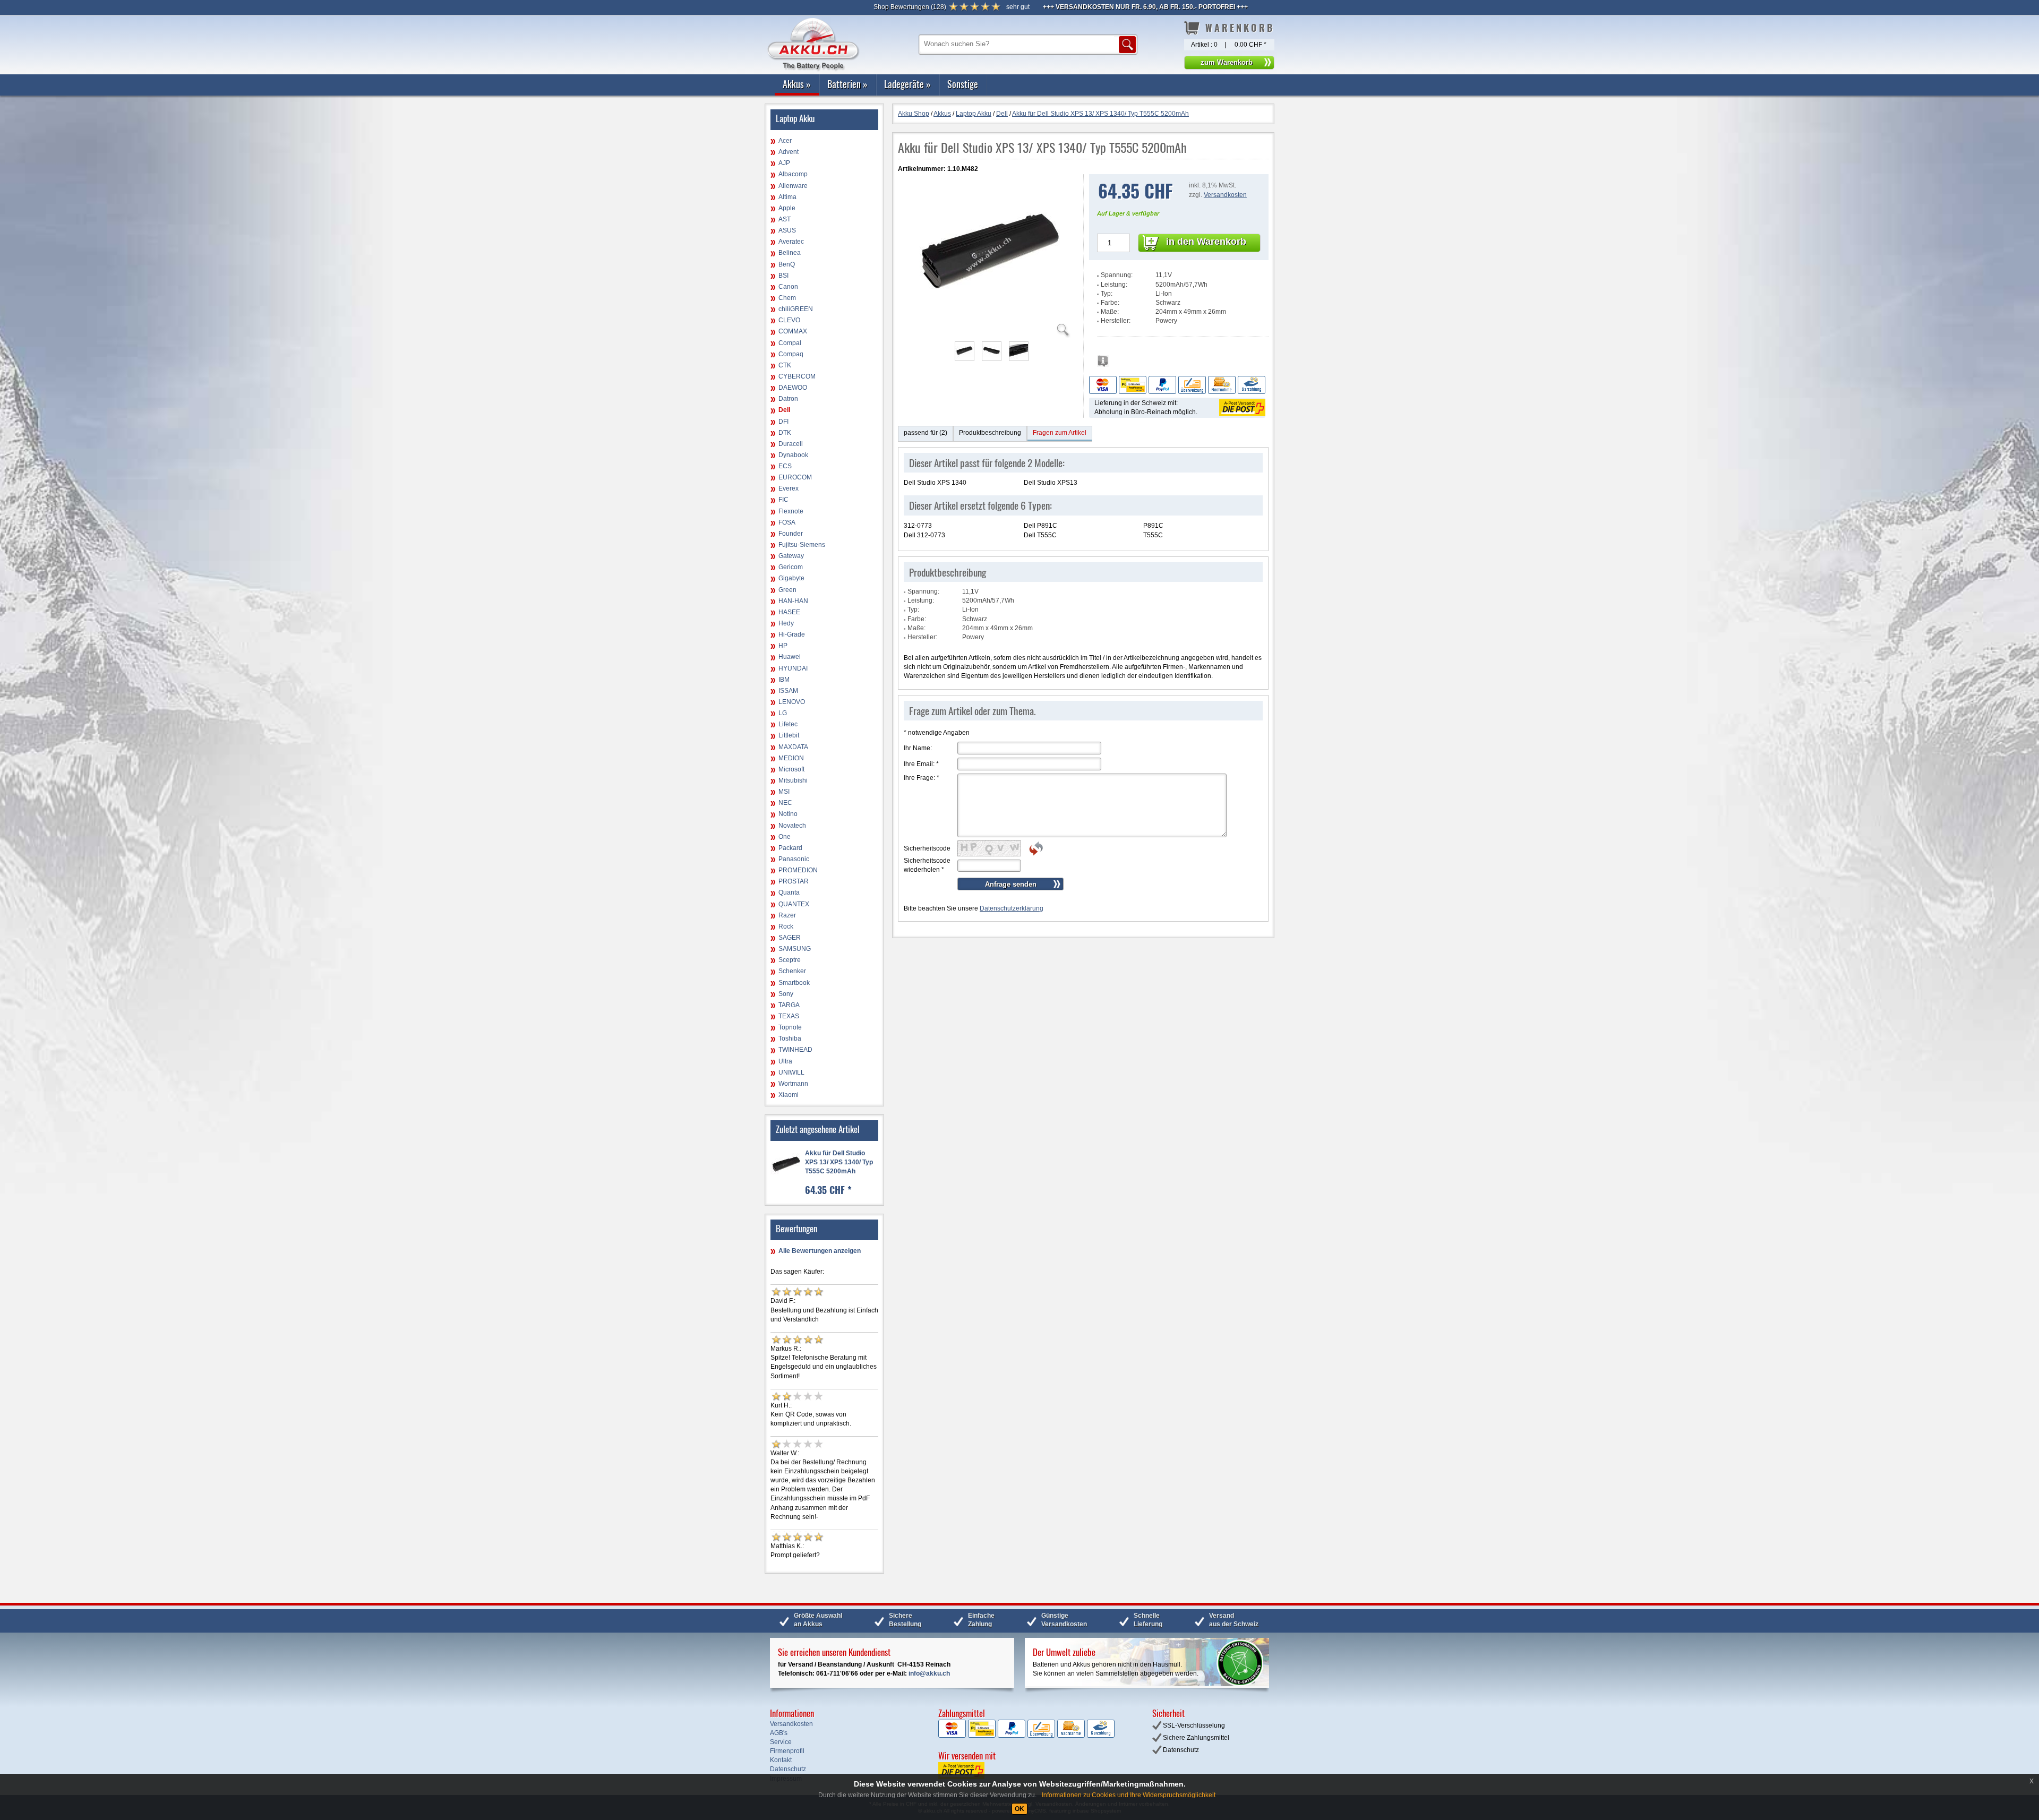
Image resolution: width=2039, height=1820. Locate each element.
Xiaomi (789, 1095)
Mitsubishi (793, 780)
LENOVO (792, 702)
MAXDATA (793, 747)
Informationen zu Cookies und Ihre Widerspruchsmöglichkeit (1129, 1795)
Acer (785, 141)
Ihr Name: (918, 748)
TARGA (789, 1005)
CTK (785, 365)
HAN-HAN (793, 601)
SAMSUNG (795, 949)
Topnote (790, 1027)
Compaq (791, 354)
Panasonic (794, 859)
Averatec (791, 242)
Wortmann (793, 1084)
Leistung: (1114, 285)
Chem (787, 298)
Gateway (791, 556)
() (910, 7)
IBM (784, 680)
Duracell (791, 444)
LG (783, 713)
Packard (790, 848)
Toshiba (790, 1038)
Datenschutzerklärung (1012, 908)
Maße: (1110, 312)
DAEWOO (793, 388)
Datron (788, 399)
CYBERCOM (797, 376)
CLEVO (789, 320)
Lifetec (788, 724)
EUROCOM (795, 477)
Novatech (792, 826)
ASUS (787, 230)
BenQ (787, 264)
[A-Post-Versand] (1241, 407)
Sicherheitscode (927, 848)
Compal (790, 343)
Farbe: (1110, 303)
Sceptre (790, 960)
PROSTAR (794, 881)
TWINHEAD (795, 1050)
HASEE (789, 612)
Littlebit (789, 735)
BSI (783, 276)
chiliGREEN (796, 309)
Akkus (797, 84)
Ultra (785, 1061)
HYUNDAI (793, 668)
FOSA (787, 522)
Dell (784, 410)
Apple (787, 208)
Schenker (792, 971)
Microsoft (791, 769)
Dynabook (793, 455)
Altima (787, 197)
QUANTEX (794, 904)
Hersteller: (1116, 321)
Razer (787, 915)
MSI (784, 792)
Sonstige (963, 84)
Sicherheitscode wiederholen (927, 865)
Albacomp (793, 174)
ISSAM (788, 691)
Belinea (790, 253)
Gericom (791, 567)
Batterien (847, 84)
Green (787, 590)
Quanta (789, 892)
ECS (785, 466)
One (785, 837)
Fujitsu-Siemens (802, 545)
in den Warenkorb (1206, 242)
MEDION (791, 758)
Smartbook (794, 983)
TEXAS (789, 1016)
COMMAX (793, 331)
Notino (788, 814)
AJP (784, 163)
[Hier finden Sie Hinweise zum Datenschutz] (1103, 364)
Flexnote (791, 511)
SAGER (790, 938)
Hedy (786, 623)
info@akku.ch (929, 1673)
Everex (789, 488)
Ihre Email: (921, 764)
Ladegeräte (907, 84)
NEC (785, 803)
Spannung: (1117, 275)
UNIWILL (791, 1072)
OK (1019, 1809)
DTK (785, 433)
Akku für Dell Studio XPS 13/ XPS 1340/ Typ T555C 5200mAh (839, 1162)
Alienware (793, 186)
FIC (783, 500)
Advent (789, 152)
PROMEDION (798, 870)
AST (785, 219)
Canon (788, 287)
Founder (791, 534)
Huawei (790, 657)
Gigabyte (791, 578)
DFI (783, 422)
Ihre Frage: (922, 778)
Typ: (1107, 294)
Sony (786, 994)
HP (783, 646)
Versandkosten (1225, 195)
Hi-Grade (792, 634)
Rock (786, 926)
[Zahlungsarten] (1177, 384)
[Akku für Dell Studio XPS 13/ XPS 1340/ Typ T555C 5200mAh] (991, 331)
